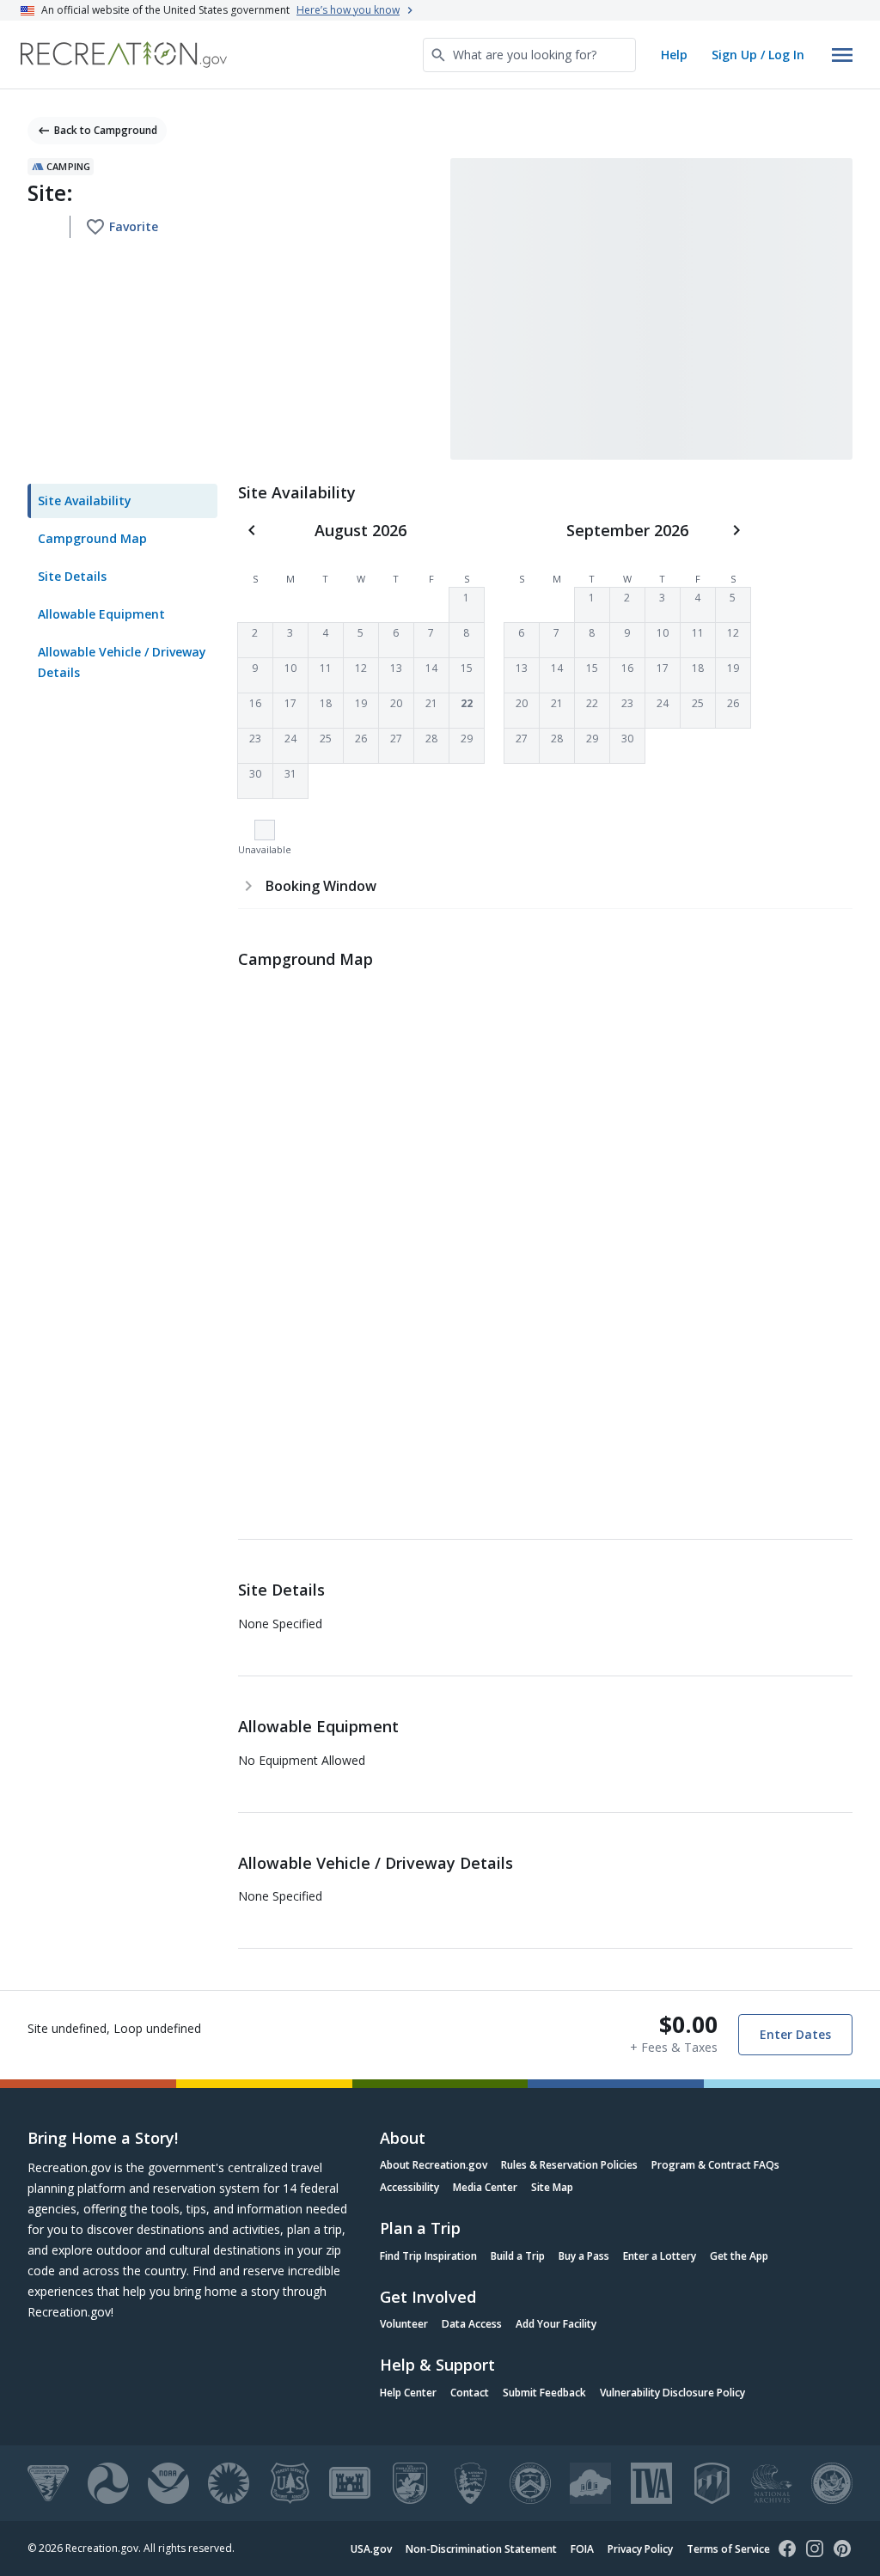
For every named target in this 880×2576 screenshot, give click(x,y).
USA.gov (371, 2549)
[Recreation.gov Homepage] (124, 55)
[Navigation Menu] (842, 55)
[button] (467, 605)
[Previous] (252, 530)
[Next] (736, 530)
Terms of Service (728, 2549)
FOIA (582, 2549)
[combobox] (529, 55)
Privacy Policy (640, 2549)
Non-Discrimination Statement (481, 2549)
